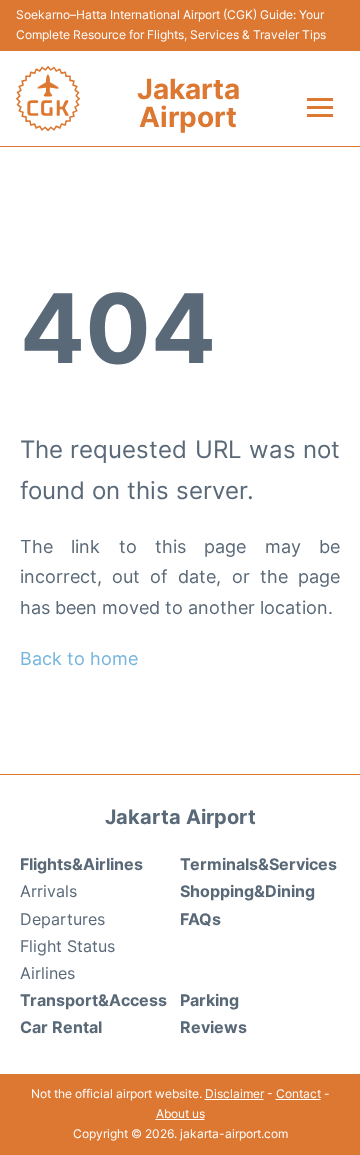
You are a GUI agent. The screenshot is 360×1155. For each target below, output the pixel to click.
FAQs (200, 919)
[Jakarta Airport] (48, 98)
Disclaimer (234, 1093)
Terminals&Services (258, 864)
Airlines (47, 973)
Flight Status (67, 946)
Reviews (213, 1027)
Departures (62, 919)
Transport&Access (93, 1000)
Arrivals (48, 891)
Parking (209, 1000)
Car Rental (61, 1027)
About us (180, 1113)
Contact (298, 1093)
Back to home (79, 658)
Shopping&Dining (247, 891)
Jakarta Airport (188, 103)
